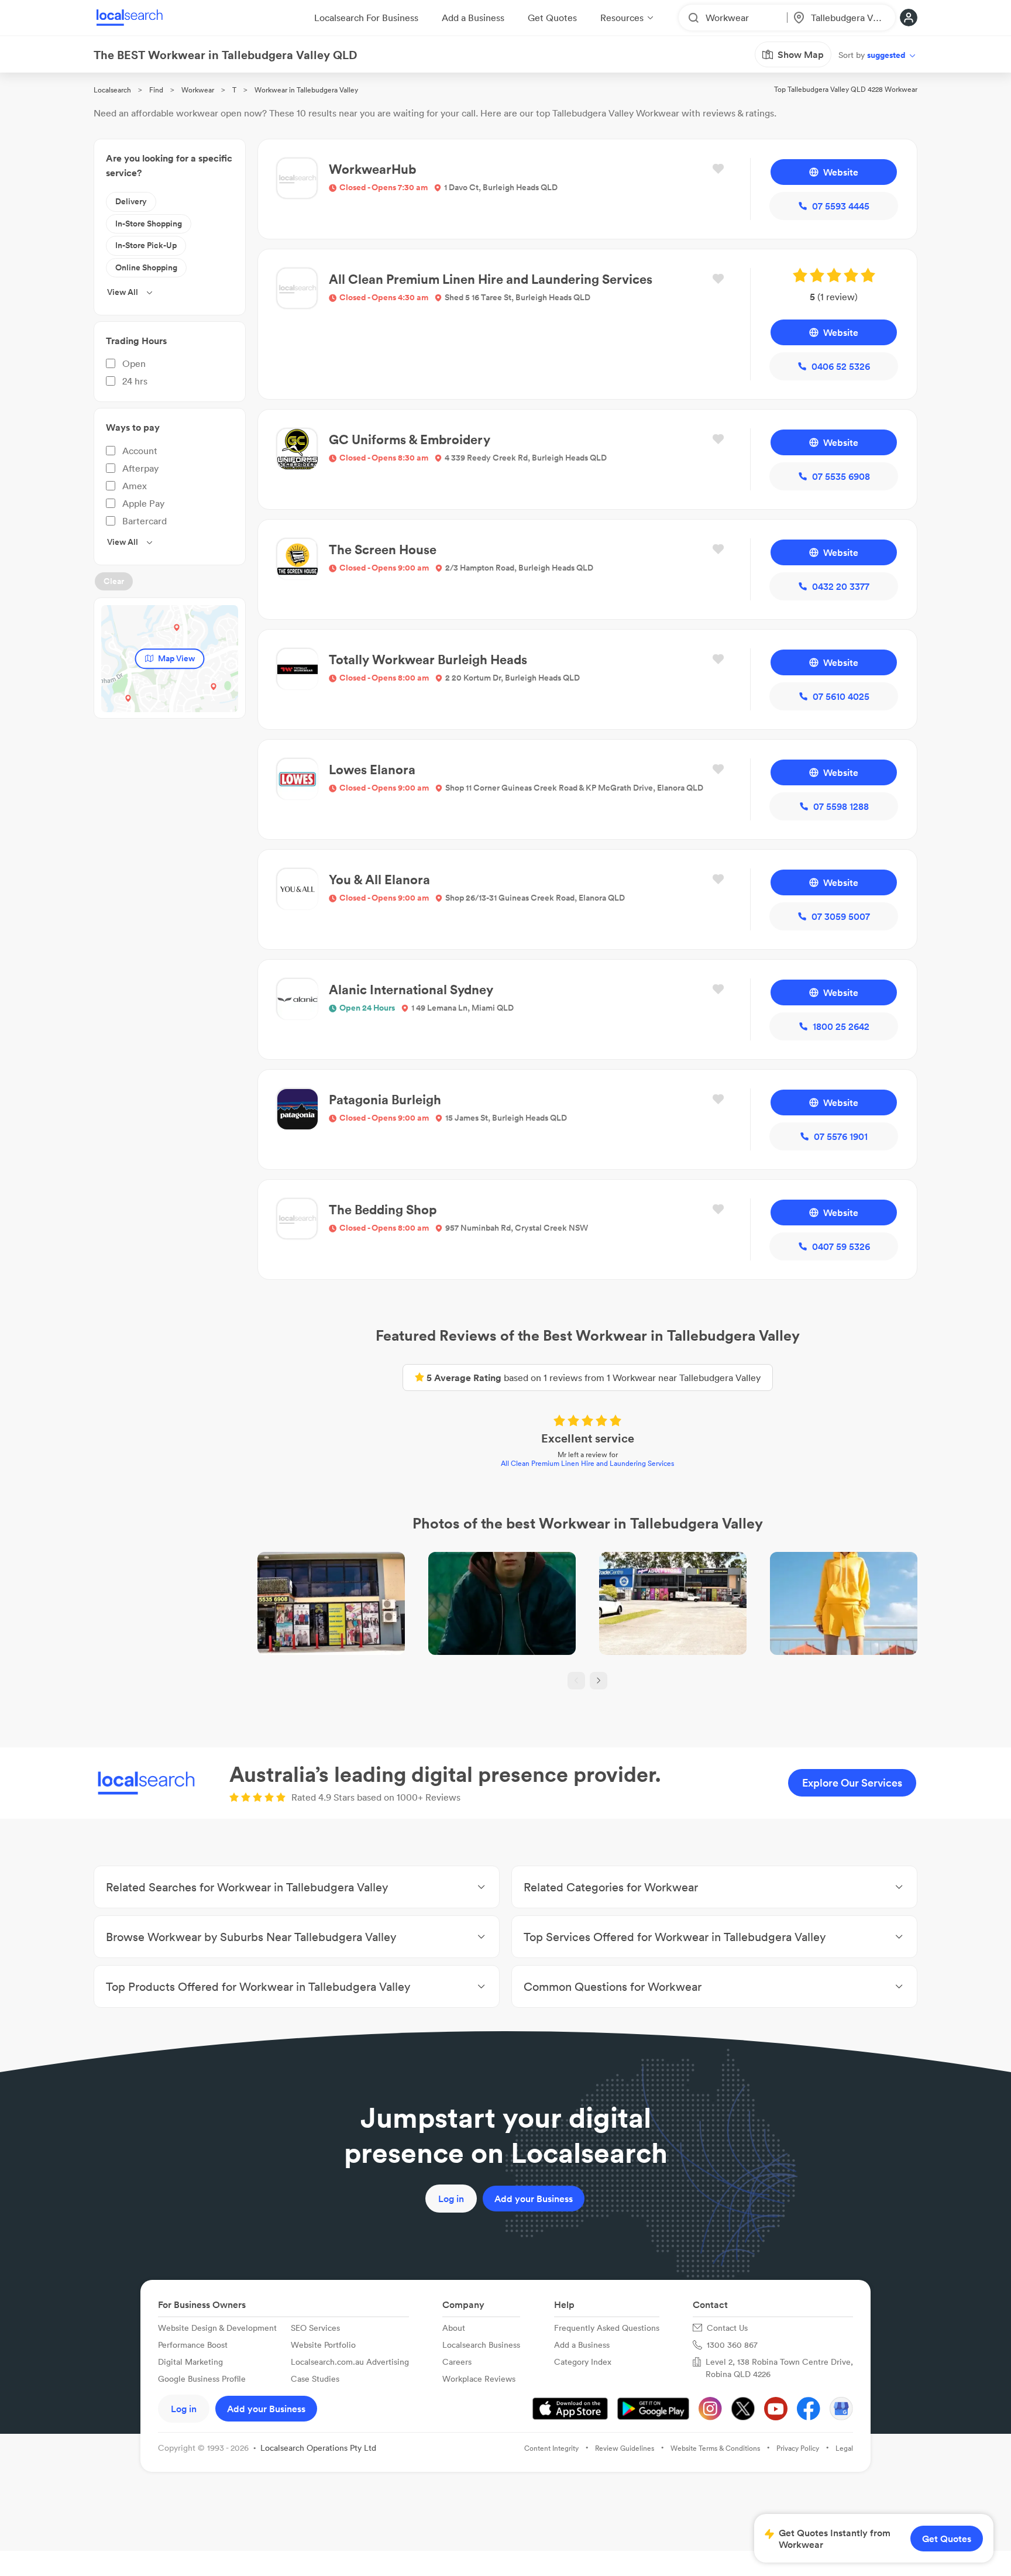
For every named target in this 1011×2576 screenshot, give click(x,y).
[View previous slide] (576, 1681)
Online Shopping (146, 267)
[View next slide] (599, 1681)
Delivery (131, 201)
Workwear (198, 90)
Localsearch (112, 90)
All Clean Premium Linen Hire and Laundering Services (587, 1463)
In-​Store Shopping (149, 224)
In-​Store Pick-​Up (146, 245)
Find (156, 90)
